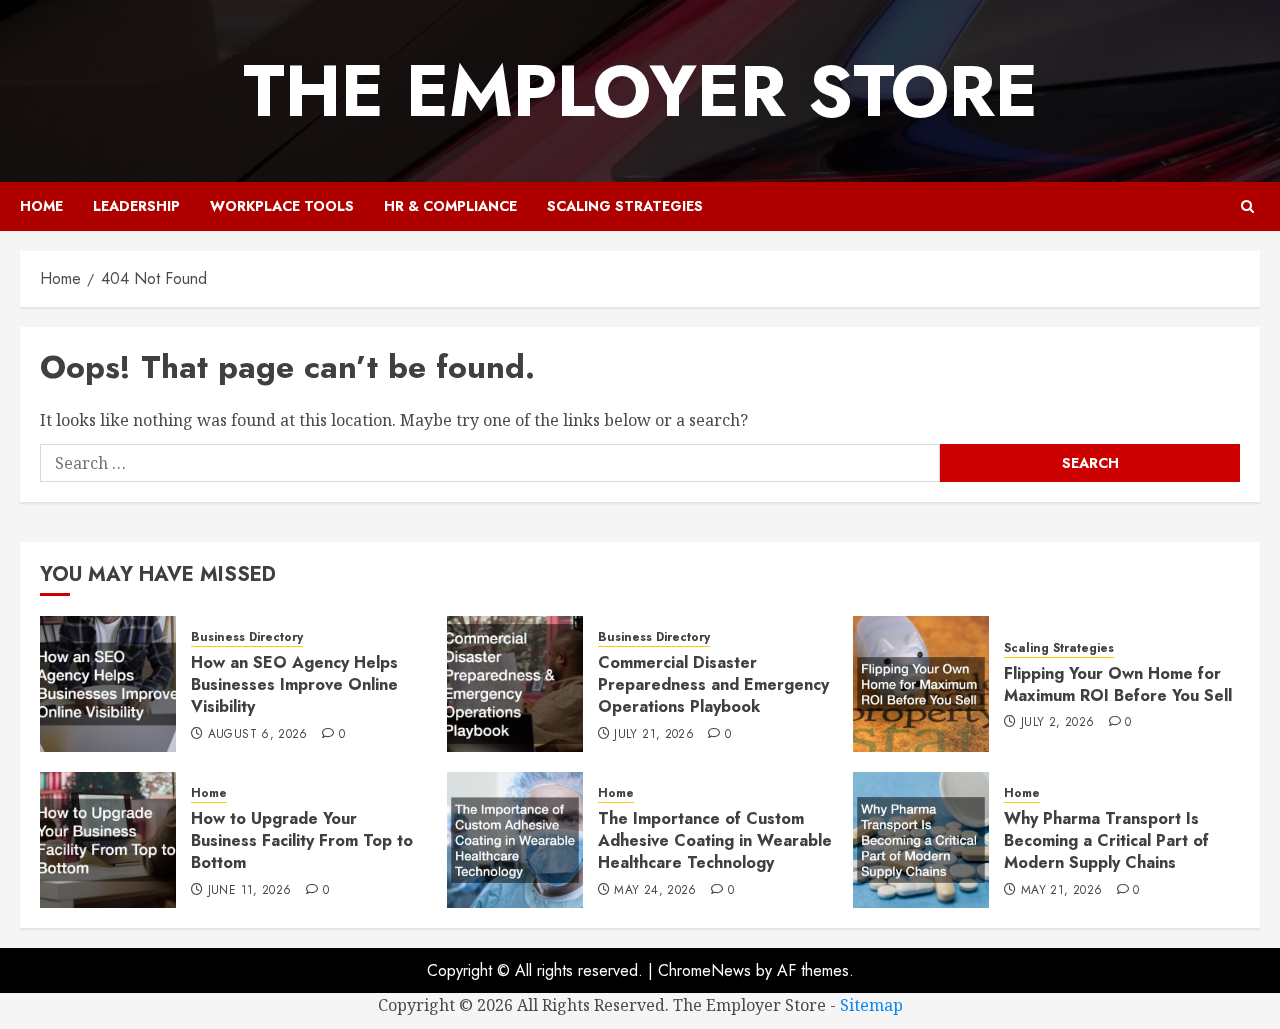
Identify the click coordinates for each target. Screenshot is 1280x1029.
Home (41, 206)
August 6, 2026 (258, 735)
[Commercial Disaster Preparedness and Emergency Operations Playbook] (515, 684)
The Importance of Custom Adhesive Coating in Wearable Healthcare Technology (715, 841)
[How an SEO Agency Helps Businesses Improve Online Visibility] (108, 684)
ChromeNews (704, 970)
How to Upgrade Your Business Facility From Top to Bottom (302, 841)
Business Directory (247, 637)
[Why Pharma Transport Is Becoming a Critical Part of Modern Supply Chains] (921, 840)
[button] (1247, 206)
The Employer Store (640, 91)
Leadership (136, 206)
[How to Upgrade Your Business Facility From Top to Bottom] (108, 840)
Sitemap (871, 1005)
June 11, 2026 (250, 891)
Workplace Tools (282, 206)
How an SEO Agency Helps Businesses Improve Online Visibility (294, 685)
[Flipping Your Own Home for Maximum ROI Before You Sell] (921, 684)
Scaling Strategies (625, 206)
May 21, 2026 (1061, 891)
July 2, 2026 (1057, 723)
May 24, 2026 (655, 891)
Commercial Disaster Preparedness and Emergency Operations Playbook (713, 685)
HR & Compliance (450, 206)
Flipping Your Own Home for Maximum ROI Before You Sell (1118, 684)
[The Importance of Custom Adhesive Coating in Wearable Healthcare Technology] (515, 840)
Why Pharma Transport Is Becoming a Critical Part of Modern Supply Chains (1106, 841)
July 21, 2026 (654, 735)
